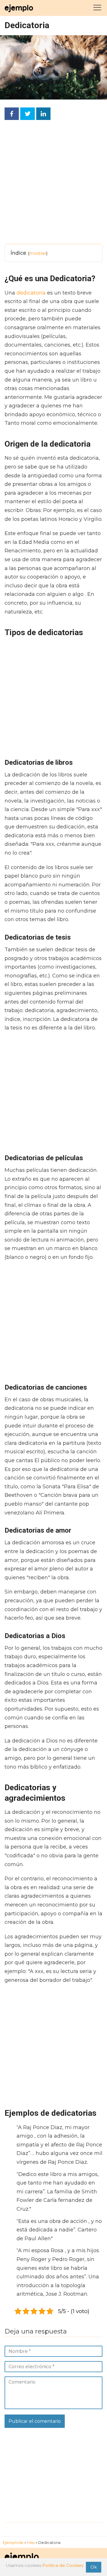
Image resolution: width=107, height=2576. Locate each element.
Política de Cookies (63, 2565)
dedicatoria (31, 293)
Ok (94, 2567)
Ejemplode (13, 2542)
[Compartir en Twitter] (27, 114)
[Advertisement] (53, 184)
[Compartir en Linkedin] (43, 114)
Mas (31, 2542)
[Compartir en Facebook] (12, 114)
